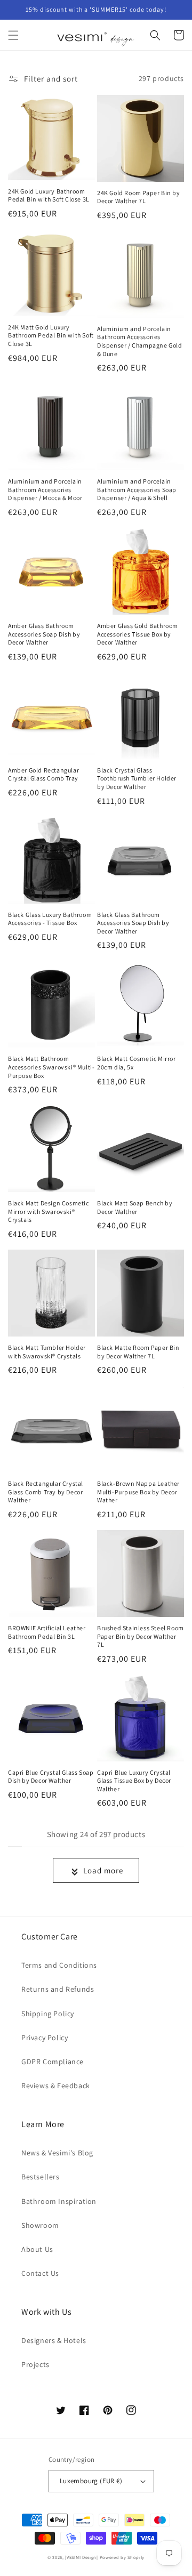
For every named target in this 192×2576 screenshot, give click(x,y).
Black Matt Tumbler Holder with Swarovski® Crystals (47, 1352)
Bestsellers (41, 2177)
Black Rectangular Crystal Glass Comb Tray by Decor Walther (46, 1492)
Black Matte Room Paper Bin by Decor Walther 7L (138, 1352)
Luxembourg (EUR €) (91, 2481)
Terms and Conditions (59, 1965)
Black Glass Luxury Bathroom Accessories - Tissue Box (50, 919)
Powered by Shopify (122, 2557)
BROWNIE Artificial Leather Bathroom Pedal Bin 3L (47, 1632)
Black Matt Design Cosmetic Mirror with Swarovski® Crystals (49, 1211)
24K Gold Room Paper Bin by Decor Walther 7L (139, 197)
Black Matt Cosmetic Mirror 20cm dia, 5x (137, 1063)
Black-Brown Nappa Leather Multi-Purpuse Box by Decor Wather (138, 1492)
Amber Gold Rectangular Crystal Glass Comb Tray (43, 774)
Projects (35, 2364)
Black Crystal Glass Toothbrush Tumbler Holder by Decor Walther (137, 778)
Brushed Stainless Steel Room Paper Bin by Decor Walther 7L (141, 1636)
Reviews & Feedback (56, 2086)
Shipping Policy (48, 2014)
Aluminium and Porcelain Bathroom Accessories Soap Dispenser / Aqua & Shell (137, 489)
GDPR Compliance (53, 2062)
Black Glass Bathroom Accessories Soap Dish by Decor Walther (133, 923)
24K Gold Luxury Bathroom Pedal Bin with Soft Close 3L (49, 195)
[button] (13, 35)
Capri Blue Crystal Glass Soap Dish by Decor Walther (51, 1777)
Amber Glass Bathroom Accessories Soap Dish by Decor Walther (44, 634)
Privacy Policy (45, 2038)
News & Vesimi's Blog (57, 2153)
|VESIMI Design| (82, 2557)
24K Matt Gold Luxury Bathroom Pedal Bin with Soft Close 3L (51, 335)
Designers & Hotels (54, 2340)
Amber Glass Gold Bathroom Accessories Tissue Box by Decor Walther (138, 634)
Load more (103, 1870)
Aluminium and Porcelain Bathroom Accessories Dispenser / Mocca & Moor (45, 489)
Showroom (40, 2225)
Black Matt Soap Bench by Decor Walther (135, 1207)
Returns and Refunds (58, 1989)
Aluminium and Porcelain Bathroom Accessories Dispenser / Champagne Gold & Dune (140, 341)
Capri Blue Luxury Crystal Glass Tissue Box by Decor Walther (134, 1781)
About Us (37, 2249)
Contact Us (40, 2273)
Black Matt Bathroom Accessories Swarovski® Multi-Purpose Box (51, 1067)
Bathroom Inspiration (59, 2201)
